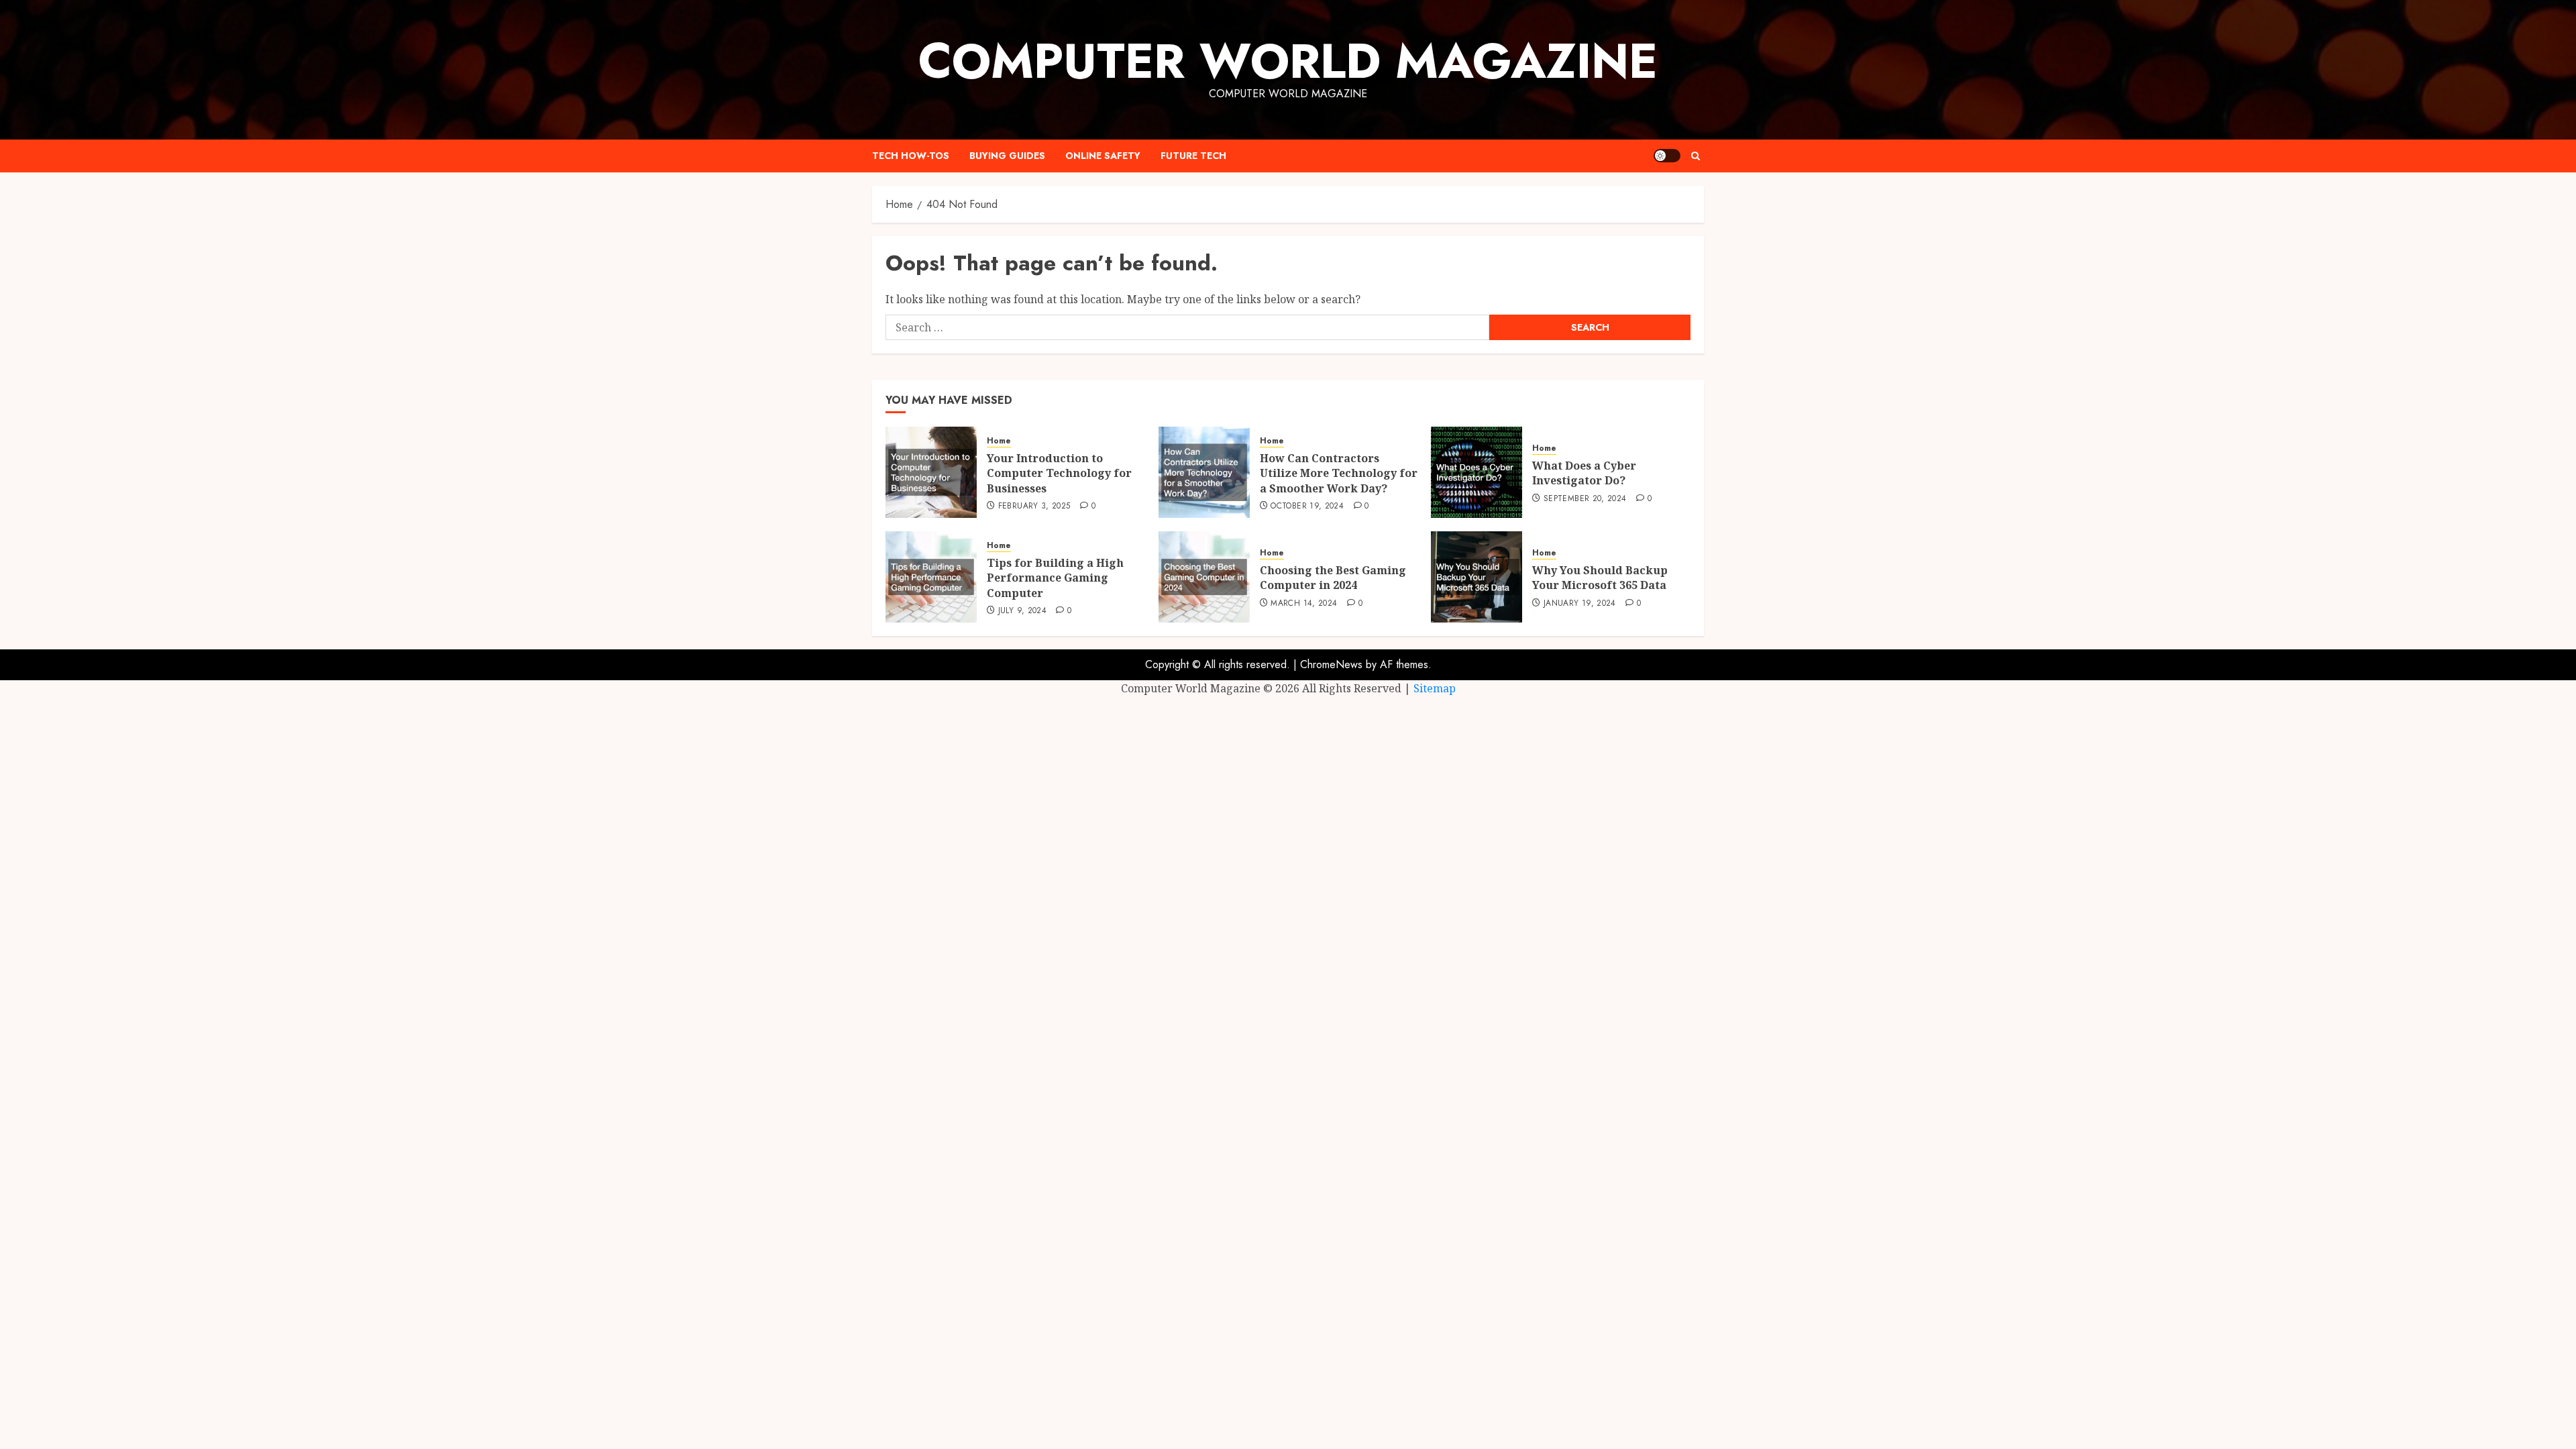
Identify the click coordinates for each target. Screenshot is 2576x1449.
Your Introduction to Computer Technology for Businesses (1059, 473)
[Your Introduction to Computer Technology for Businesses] (931, 472)
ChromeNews (1331, 664)
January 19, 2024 (1580, 604)
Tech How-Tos (911, 156)
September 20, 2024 (1585, 499)
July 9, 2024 (1022, 611)
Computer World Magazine (1288, 61)
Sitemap (1435, 688)
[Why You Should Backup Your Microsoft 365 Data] (1477, 577)
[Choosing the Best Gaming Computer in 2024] (1204, 577)
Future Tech (1193, 156)
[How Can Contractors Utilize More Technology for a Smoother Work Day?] (1204, 472)
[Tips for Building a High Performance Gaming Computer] (931, 577)
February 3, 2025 (1034, 506)
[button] (1696, 156)
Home (999, 441)
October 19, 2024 (1307, 506)
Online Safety (1103, 156)
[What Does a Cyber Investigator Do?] (1477, 472)
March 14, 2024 (1304, 604)
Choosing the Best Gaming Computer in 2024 (1333, 578)
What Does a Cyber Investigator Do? (1584, 473)
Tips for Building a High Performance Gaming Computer (1055, 578)
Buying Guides (1007, 156)
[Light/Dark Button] (1667, 156)
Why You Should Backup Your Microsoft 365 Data (1600, 578)
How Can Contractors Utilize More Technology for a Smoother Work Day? (1339, 473)
